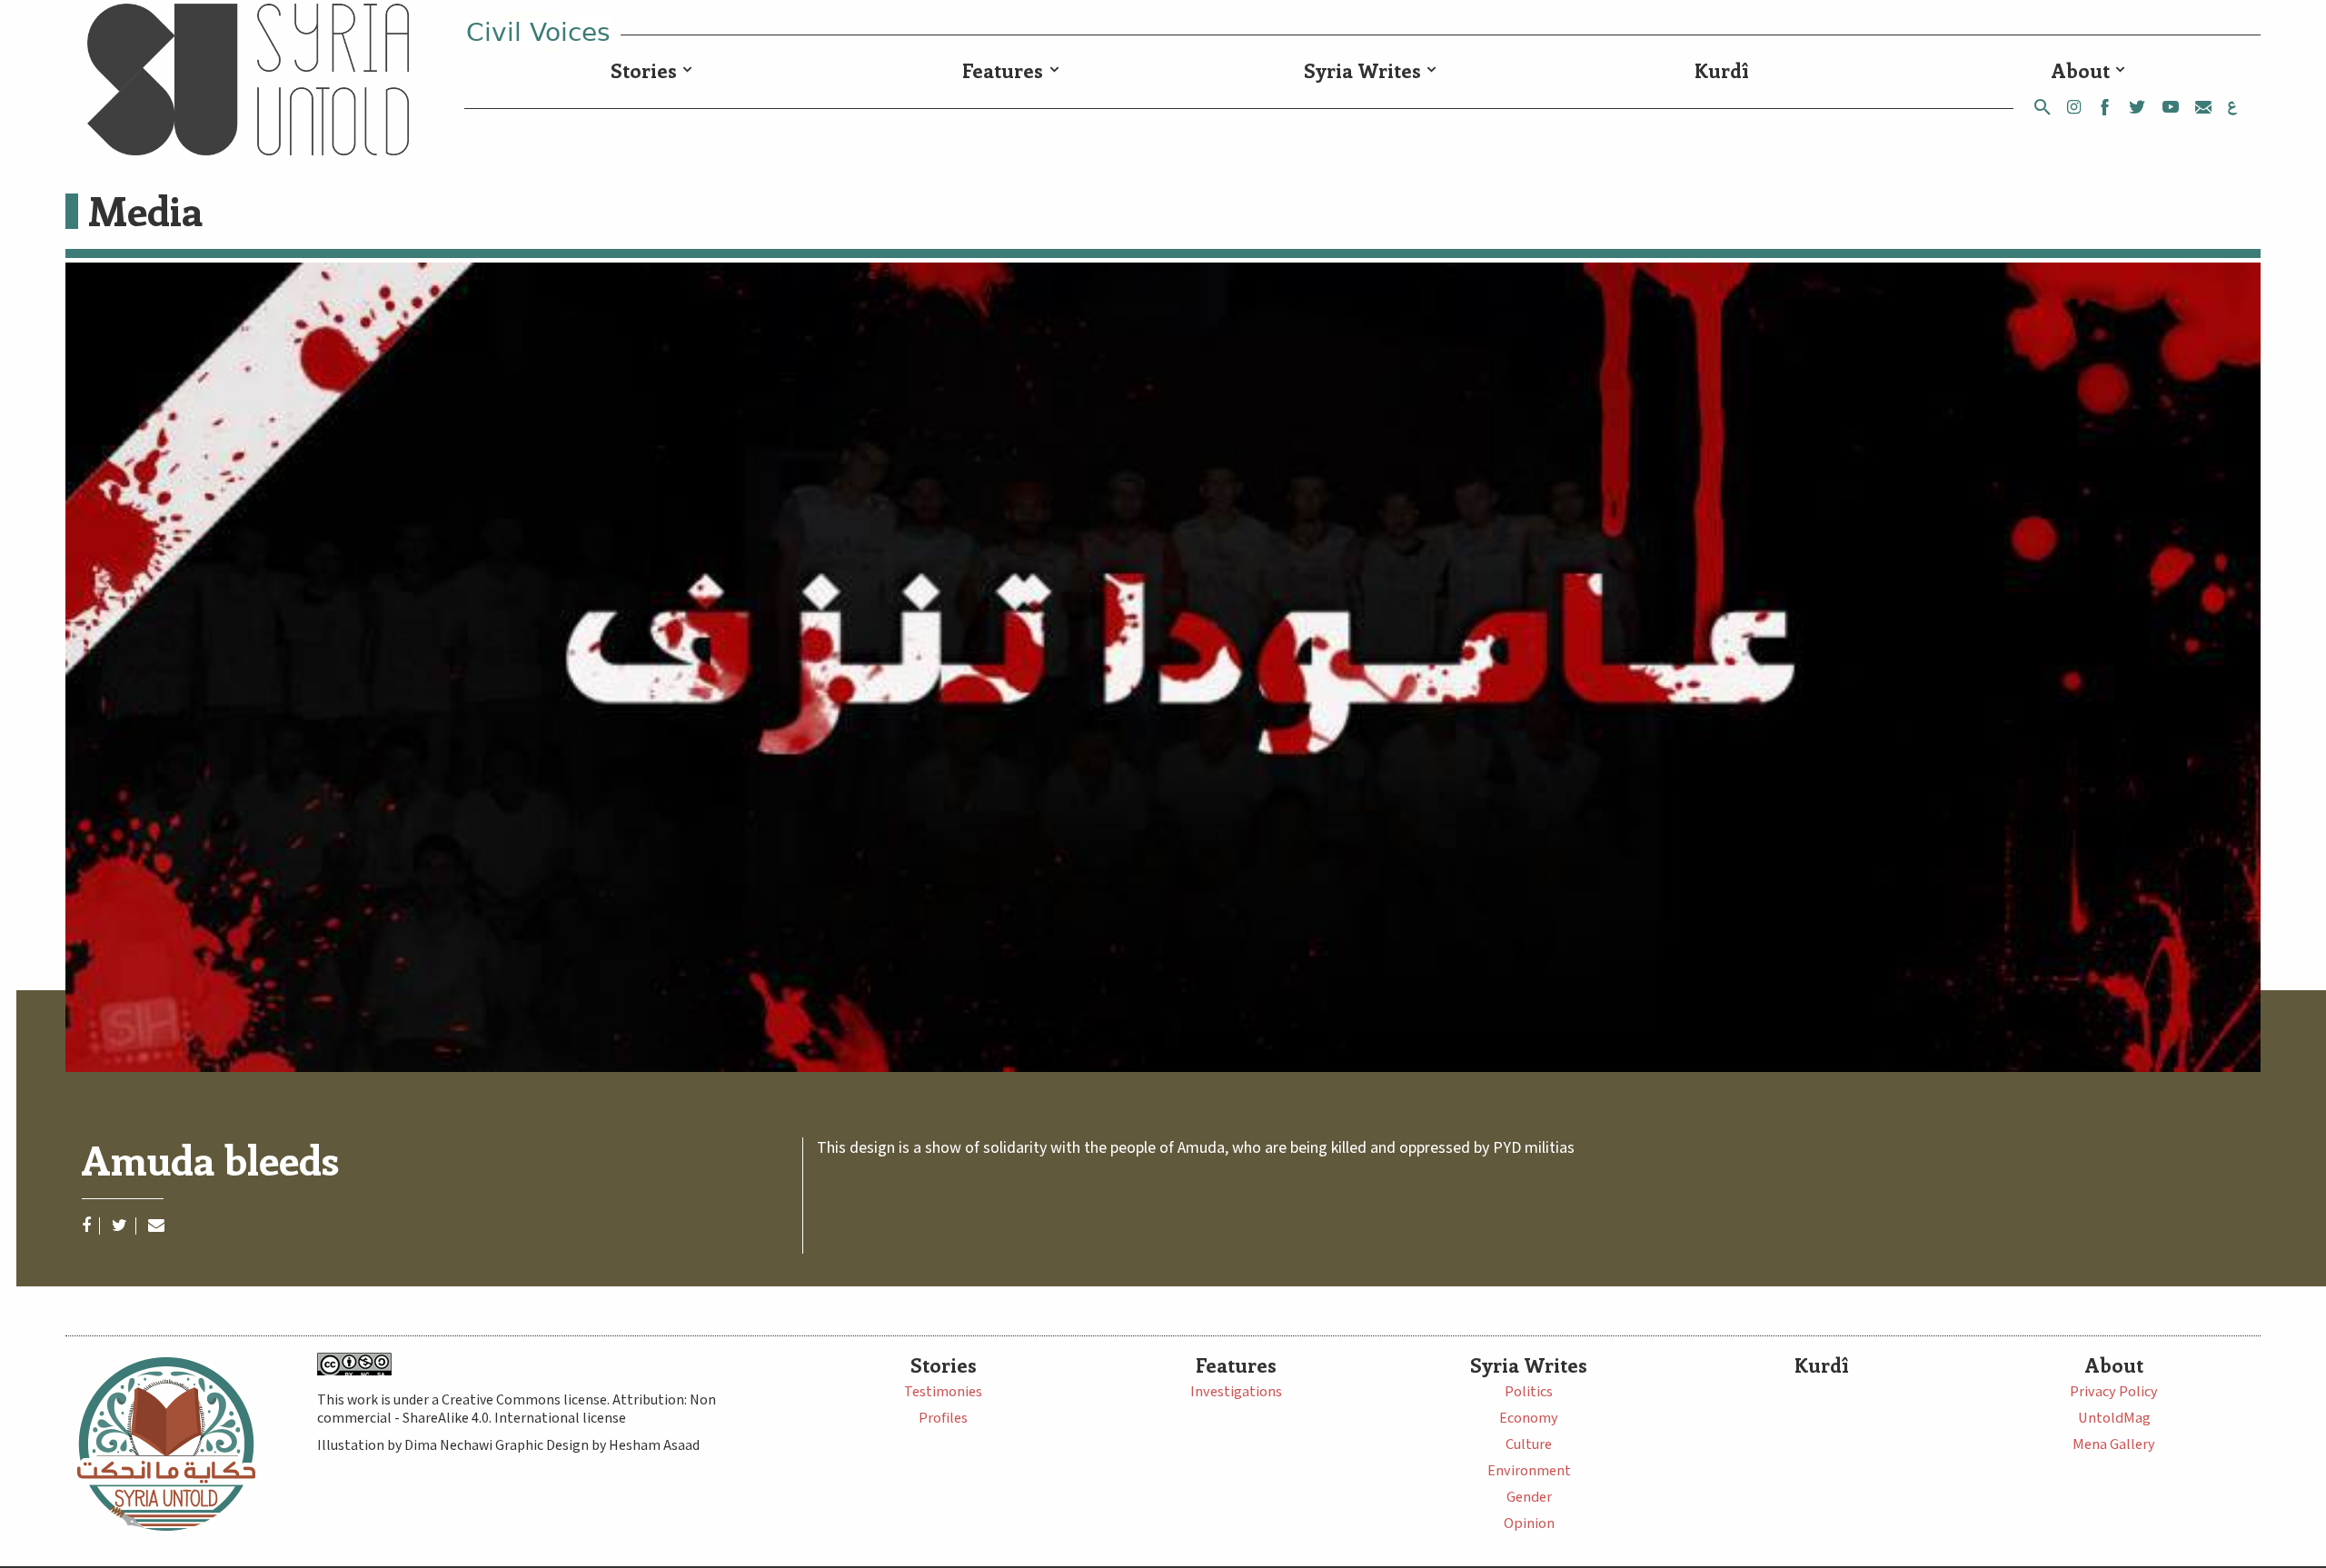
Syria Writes (1362, 70)
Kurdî (1722, 70)
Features (1003, 70)
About (2081, 70)
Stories (644, 70)
